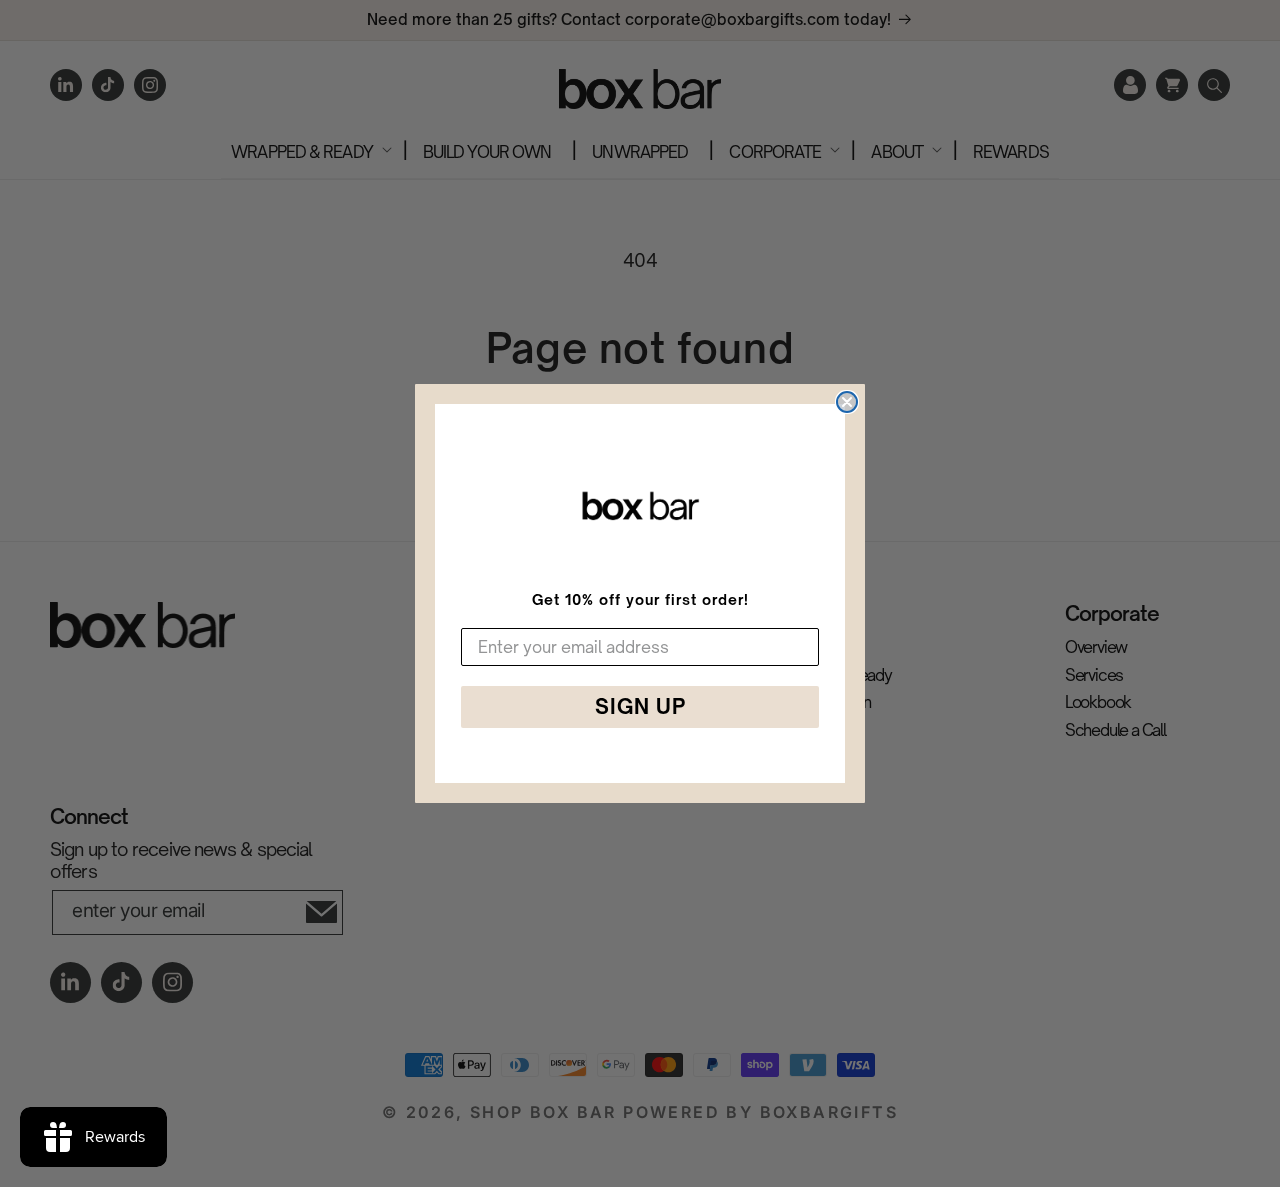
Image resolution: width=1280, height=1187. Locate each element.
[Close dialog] (847, 402)
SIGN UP (640, 706)
